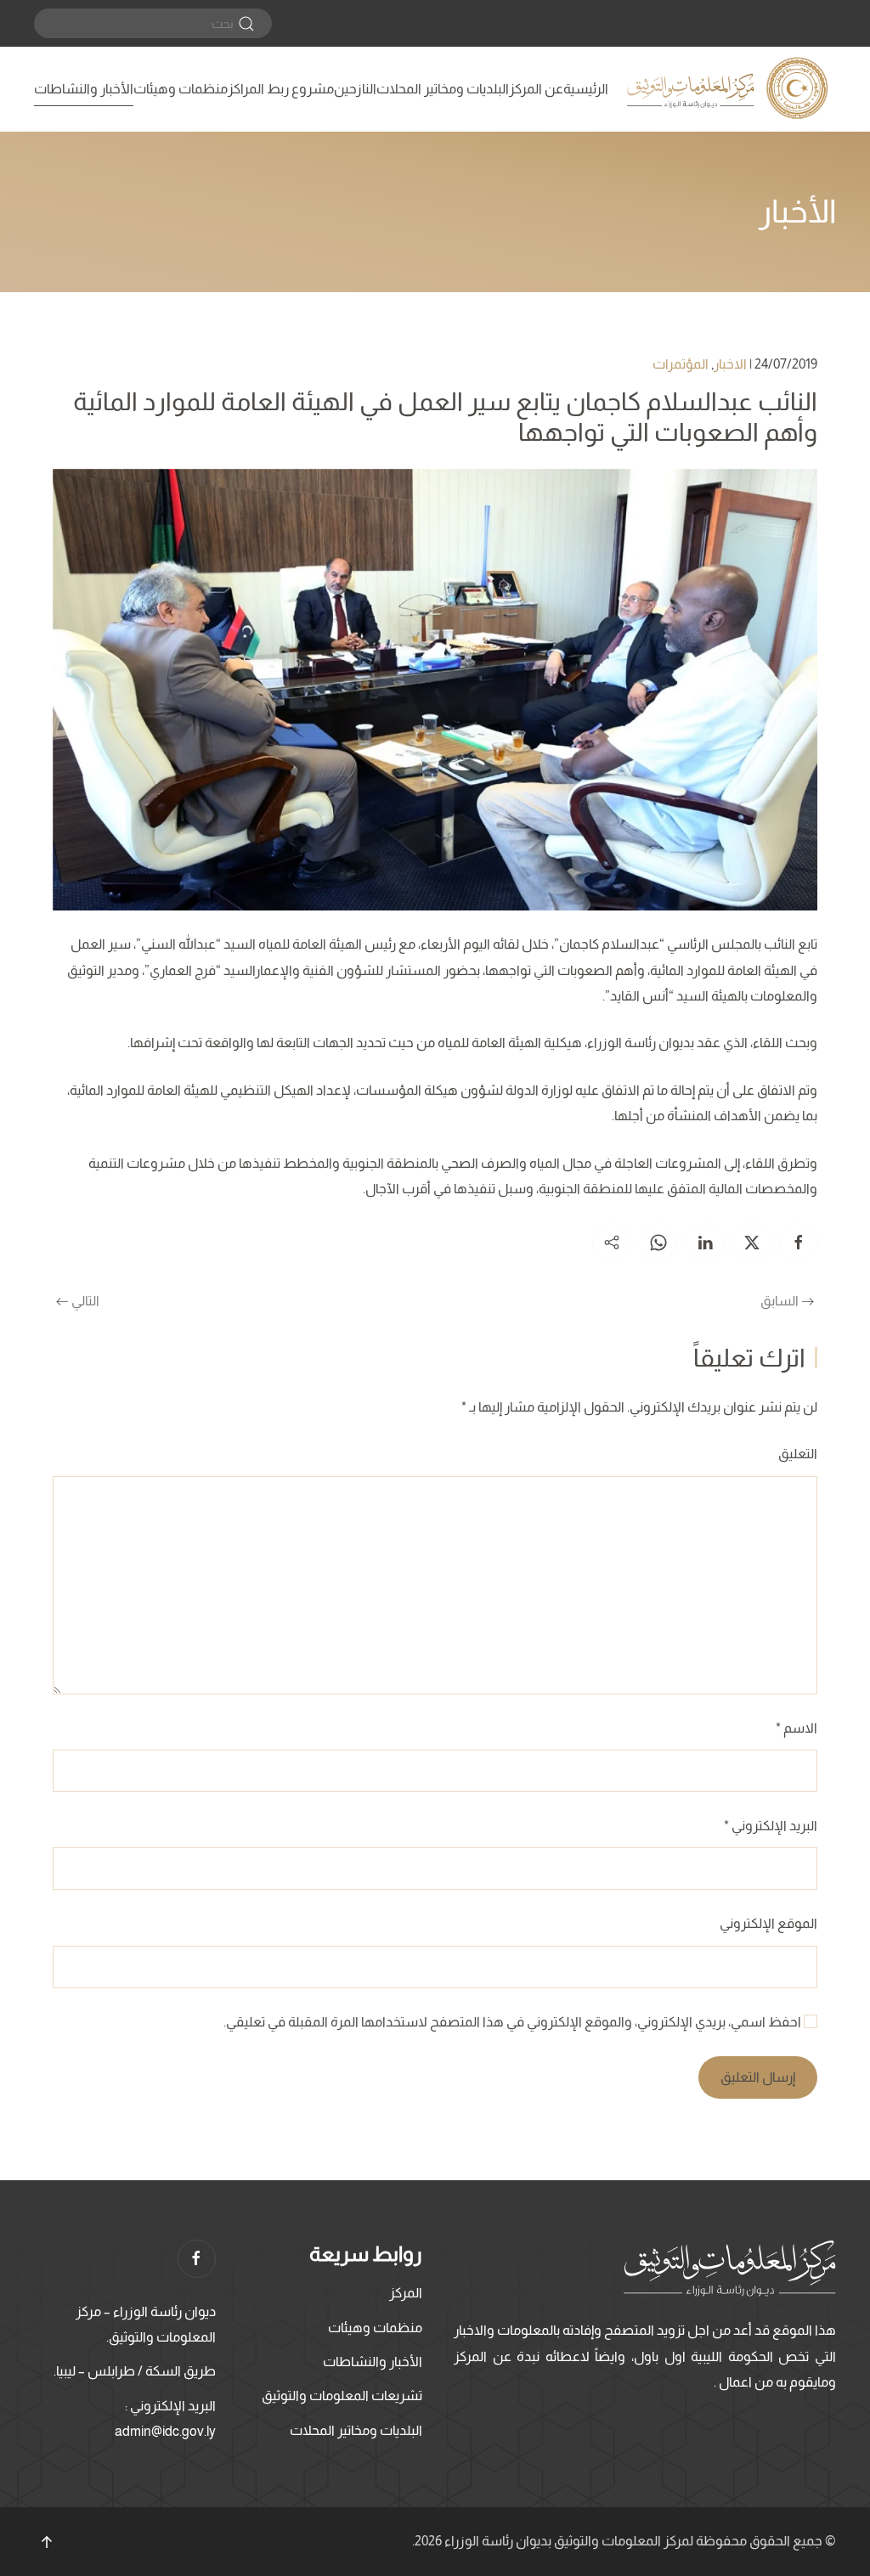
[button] (47, 2542)
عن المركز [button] (536, 89)
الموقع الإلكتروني (768, 1923)
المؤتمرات (681, 364)
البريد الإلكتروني (771, 1826)
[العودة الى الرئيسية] (730, 89)
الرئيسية (586, 89)
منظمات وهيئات (181, 89)
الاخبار (730, 364)
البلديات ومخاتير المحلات (443, 89)
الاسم (797, 1728)
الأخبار (797, 211)
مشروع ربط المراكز (281, 89)
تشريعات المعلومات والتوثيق (342, 2396)
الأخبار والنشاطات (84, 89)
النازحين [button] (355, 89)
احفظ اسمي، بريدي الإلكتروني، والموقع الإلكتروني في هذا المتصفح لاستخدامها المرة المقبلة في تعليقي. (514, 2022)
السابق (780, 1301)
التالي (85, 1301)
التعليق (798, 1454)
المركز (406, 2293)
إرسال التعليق (758, 2077)
